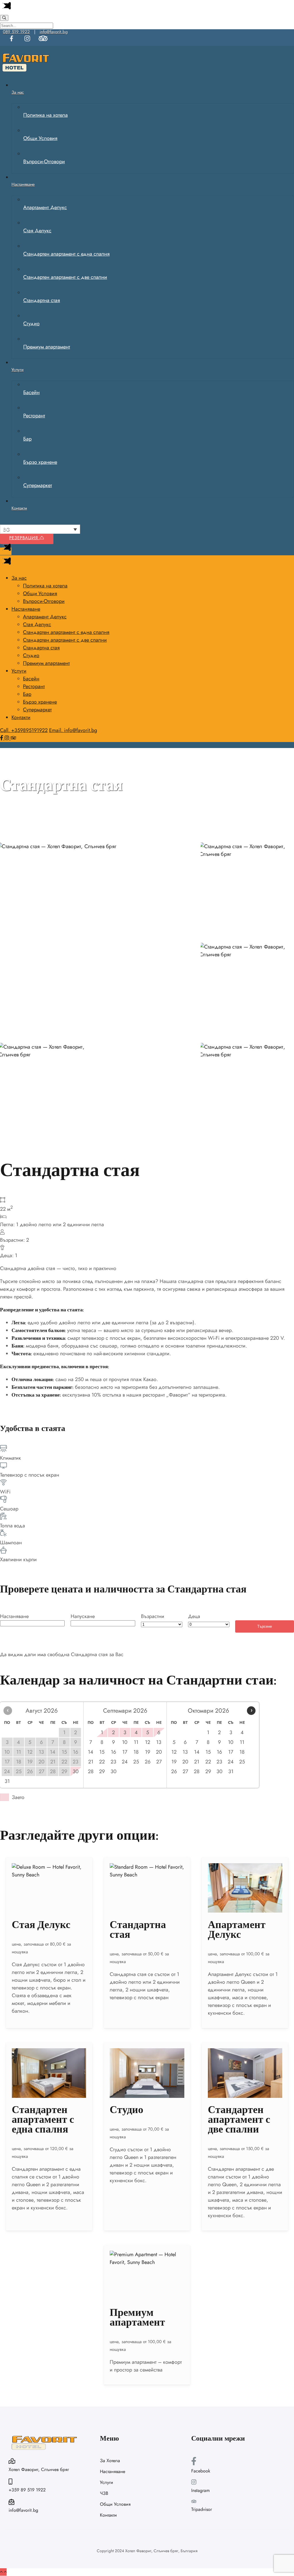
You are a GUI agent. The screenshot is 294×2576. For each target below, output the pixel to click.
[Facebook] (2, 738)
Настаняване (14, 1616)
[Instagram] (8, 738)
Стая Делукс (41, 1925)
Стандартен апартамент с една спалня (43, 2120)
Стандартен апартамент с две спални (239, 2120)
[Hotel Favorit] (26, 72)
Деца (194, 1616)
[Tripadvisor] (13, 738)
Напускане (83, 1616)
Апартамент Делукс (237, 1930)
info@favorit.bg (54, 32)
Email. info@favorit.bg (73, 730)
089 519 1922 (16, 32)
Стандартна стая (138, 1930)
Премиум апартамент (137, 2317)
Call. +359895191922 (24, 730)
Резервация (24, 538)
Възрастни (153, 1616)
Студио (126, 2110)
